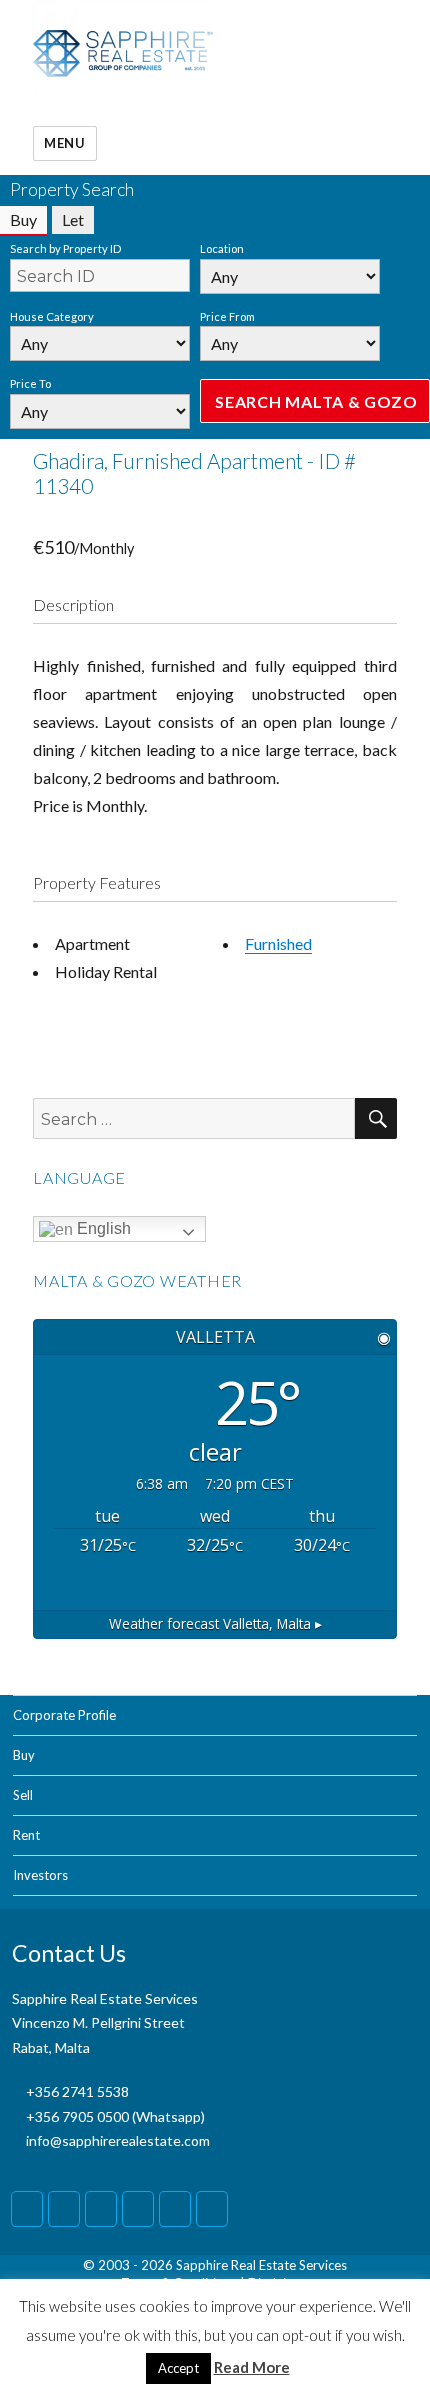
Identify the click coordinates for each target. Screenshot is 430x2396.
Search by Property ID (65, 248)
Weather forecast (215, 1623)
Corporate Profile (64, 1715)
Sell (23, 1795)
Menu (64, 143)
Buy (24, 1755)
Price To (30, 383)
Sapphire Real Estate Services (261, 2265)
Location (222, 248)
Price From (227, 316)
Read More (252, 2367)
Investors (40, 1875)
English (102, 1228)
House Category (52, 316)
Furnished (278, 943)
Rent (26, 1835)
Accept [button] (178, 2368)
